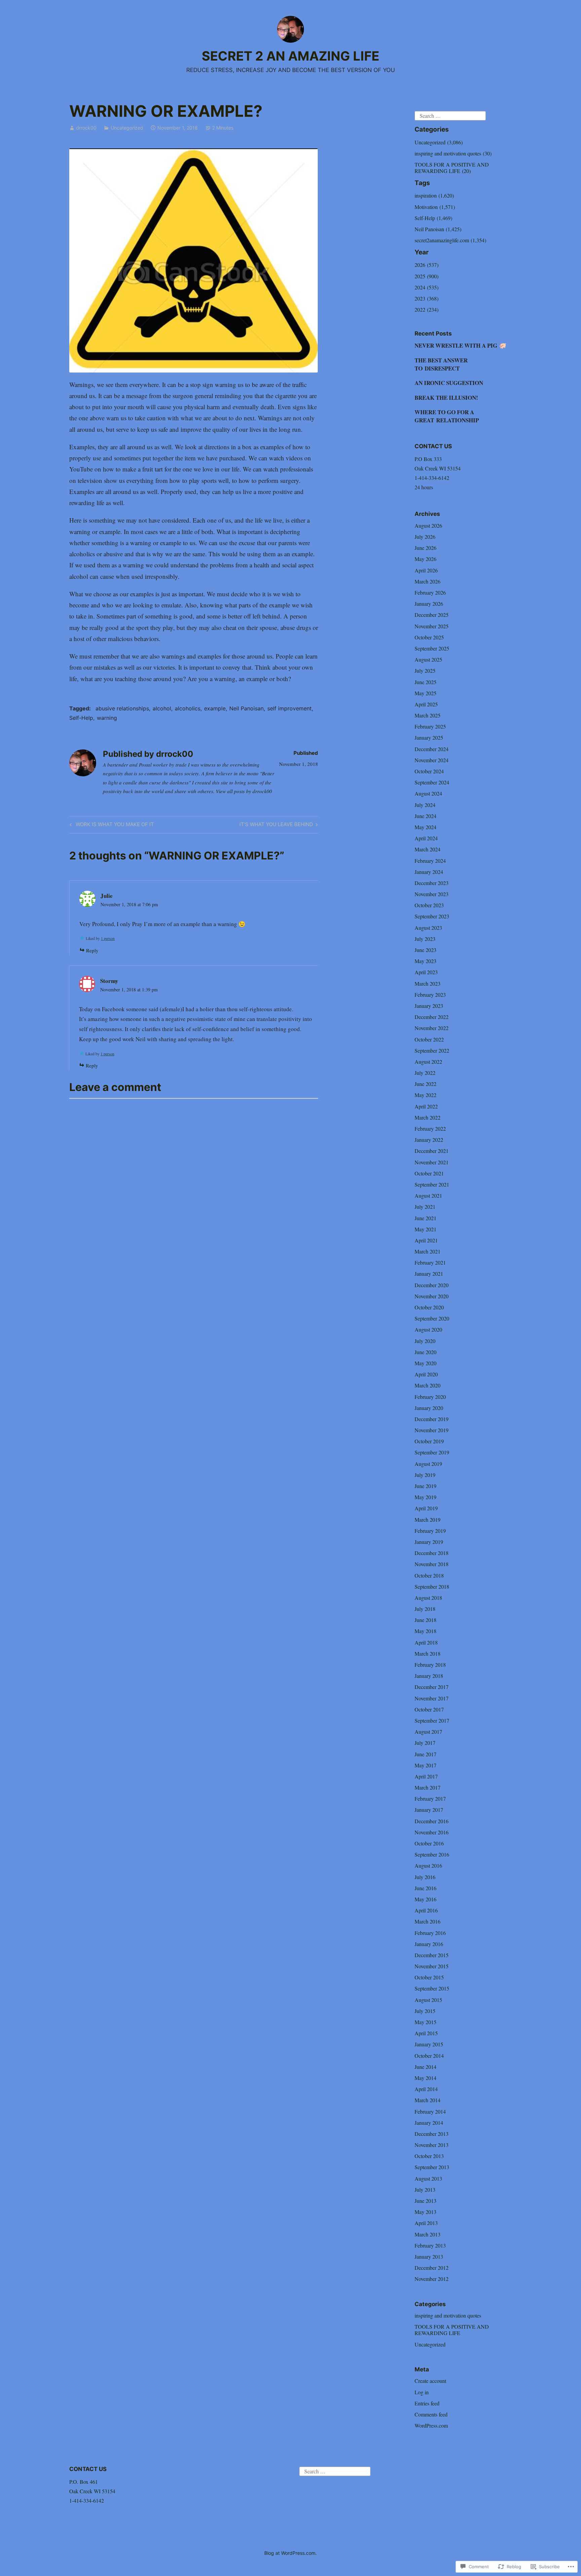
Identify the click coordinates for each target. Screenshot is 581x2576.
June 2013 (425, 2201)
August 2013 (428, 2178)
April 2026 (426, 570)
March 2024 (428, 849)
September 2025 (432, 648)
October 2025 (429, 637)
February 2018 (430, 1665)
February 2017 (430, 1798)
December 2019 (432, 1419)
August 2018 (428, 1598)
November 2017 (432, 1698)
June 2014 (425, 2067)
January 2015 (429, 2044)
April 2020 (426, 1374)
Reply (92, 950)
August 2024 (428, 793)
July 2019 (425, 1475)
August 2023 (428, 928)
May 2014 (425, 2078)
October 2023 (429, 905)
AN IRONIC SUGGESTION (449, 383)
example (215, 708)
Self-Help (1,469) (433, 218)
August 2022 (428, 1062)
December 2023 (432, 883)
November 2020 (432, 1296)
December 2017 (432, 1687)
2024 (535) (427, 287)
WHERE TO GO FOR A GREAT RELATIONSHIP (447, 416)
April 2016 (426, 1910)
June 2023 (425, 950)
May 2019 (425, 1497)
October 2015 (429, 1977)
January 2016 (429, 1944)
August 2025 (428, 659)
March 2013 (428, 2234)
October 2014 (429, 2056)
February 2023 (430, 995)
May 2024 (425, 827)
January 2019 (429, 1542)
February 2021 (430, 1262)
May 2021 (425, 1229)
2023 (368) (427, 298)
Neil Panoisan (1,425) (438, 229)
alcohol (162, 708)
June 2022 (425, 1084)
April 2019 (426, 1508)
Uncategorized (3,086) (439, 142)
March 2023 (428, 983)
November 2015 (432, 1966)
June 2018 (425, 1620)
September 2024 (432, 782)
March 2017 (428, 1787)
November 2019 (432, 1430)
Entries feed (427, 2403)
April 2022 (426, 1106)
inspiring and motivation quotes (448, 2315)
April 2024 (426, 838)
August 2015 (428, 2000)
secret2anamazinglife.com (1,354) (450, 240)
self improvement (289, 708)
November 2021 (432, 1162)
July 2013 (425, 2190)
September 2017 (432, 1720)
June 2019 (425, 1486)
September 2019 (432, 1452)
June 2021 (425, 1218)
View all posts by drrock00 (244, 791)
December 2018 (432, 1553)
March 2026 (428, 581)
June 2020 (425, 1352)
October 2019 (429, 1441)
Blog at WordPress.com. (290, 2553)
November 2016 (432, 1832)
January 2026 (429, 604)
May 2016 (425, 1899)
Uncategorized (127, 128)
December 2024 (432, 749)
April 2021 (426, 1240)
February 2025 (430, 726)
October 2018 (429, 1575)
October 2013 (429, 2156)
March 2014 (428, 2100)
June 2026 (425, 548)
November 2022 (432, 1028)
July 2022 (425, 1073)
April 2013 (426, 2223)
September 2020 (432, 1318)
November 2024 (432, 760)
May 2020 (425, 1363)
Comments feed (431, 2414)
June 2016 (425, 1888)
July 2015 (425, 2011)
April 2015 (426, 2033)
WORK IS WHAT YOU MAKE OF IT (111, 825)
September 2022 (432, 1050)
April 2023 (426, 972)
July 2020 (425, 1341)
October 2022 (429, 1039)
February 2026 (430, 592)
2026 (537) (427, 265)
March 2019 (428, 1520)
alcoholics (188, 708)
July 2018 (425, 1609)
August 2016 (428, 1865)
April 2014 (426, 2089)
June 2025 (425, 682)
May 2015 (425, 2022)
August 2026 (428, 525)
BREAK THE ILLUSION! (446, 398)
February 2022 (430, 1128)
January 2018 (429, 1676)
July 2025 (425, 671)
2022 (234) (427, 309)
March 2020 (428, 1385)
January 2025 (429, 737)
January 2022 (429, 1140)
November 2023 (432, 894)
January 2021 (429, 1274)
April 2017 (426, 1776)
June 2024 (425, 816)
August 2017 (428, 1732)
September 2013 (432, 2167)
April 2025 (426, 704)
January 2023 (429, 1006)
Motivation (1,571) (435, 207)
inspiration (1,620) (434, 195)
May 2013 (425, 2212)
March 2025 (428, 715)
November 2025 (432, 626)
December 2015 (432, 1955)
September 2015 (432, 1988)
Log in (422, 2392)
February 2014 (430, 2111)
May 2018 (425, 1631)
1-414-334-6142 (432, 478)
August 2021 (428, 1195)
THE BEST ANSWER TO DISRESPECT (441, 364)
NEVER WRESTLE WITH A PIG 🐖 (460, 345)
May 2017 (425, 1765)
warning (107, 718)
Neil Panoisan (246, 708)
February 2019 (430, 1531)
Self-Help (81, 718)
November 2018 (432, 1564)
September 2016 (432, 1854)
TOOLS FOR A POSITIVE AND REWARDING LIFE (452, 2330)
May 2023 (425, 961)
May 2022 (425, 1095)
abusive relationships (122, 708)
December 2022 (432, 1017)
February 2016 (430, 1933)
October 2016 (429, 1843)
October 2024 (429, 771)
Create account (430, 2381)
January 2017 (429, 1810)
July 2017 (425, 1743)
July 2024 (425, 805)
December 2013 (432, 2134)
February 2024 (430, 861)
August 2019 (428, 1464)
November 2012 (432, 2279)
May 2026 (425, 559)
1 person (108, 938)
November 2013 (432, 2145)
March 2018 (428, 1653)
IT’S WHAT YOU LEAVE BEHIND (276, 825)
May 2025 (425, 693)
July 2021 (425, 1207)
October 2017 (429, 1709)
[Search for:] (450, 115)
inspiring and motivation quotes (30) (453, 153)
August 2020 (428, 1329)
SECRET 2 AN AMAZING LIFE (290, 56)
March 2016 (428, 1921)
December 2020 (432, 1285)
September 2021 (432, 1184)
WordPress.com (431, 2425)
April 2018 (426, 1642)
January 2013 (429, 2256)
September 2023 (432, 916)
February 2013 (430, 2245)
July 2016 (425, 1877)
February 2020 (430, 1397)
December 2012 (432, 2268)
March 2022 (428, 1117)
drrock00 (86, 128)
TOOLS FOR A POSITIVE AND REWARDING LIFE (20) (452, 168)
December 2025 (432, 615)
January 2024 (429, 872)
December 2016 (432, 1821)
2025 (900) (427, 276)
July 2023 (425, 939)
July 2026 (425, 537)
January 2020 (429, 1408)
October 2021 (429, 1173)
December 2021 (432, 1151)
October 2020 (429, 1307)
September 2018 (432, 1586)
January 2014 (429, 2123)
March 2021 (428, 1251)
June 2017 (425, 1754)
